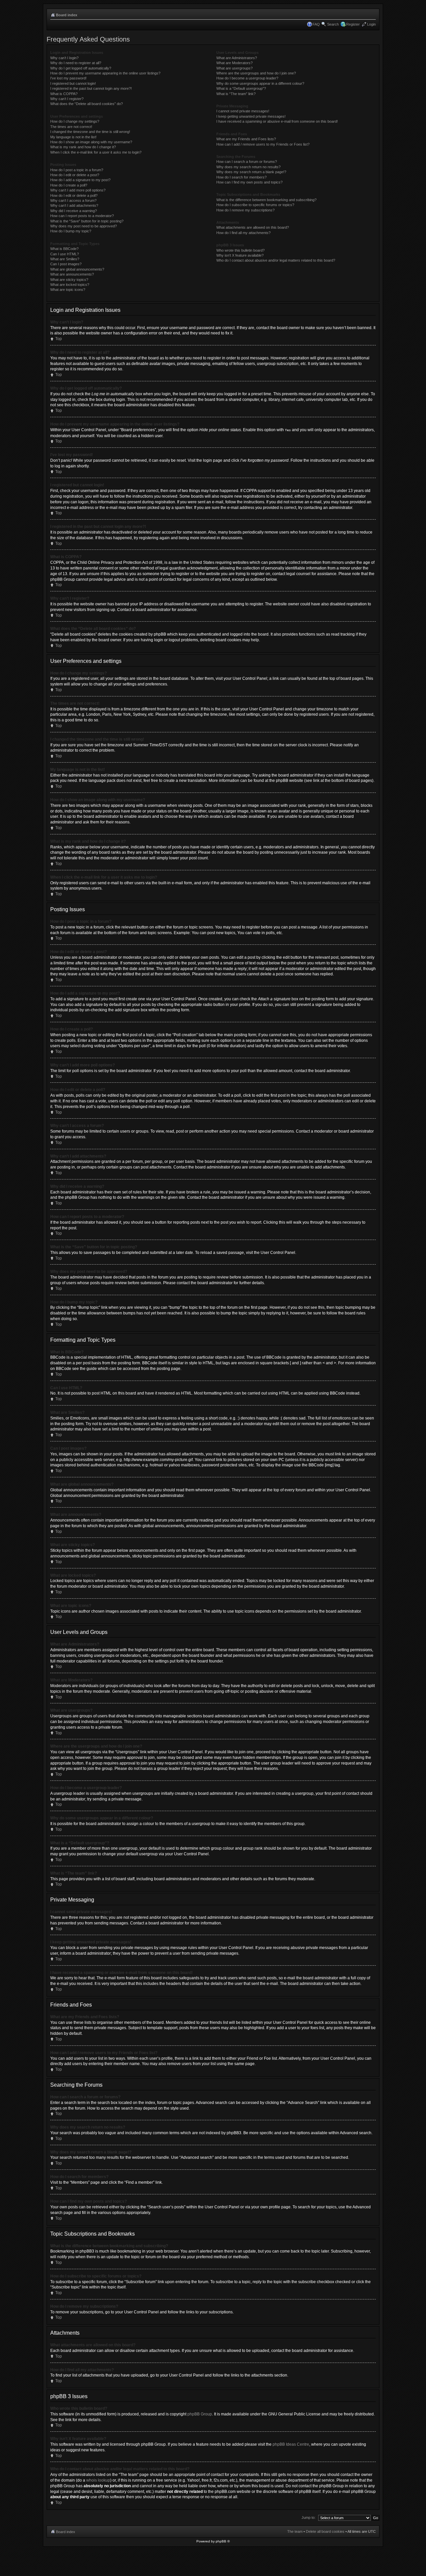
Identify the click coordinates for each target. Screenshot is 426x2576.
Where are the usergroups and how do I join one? (256, 73)
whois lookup (98, 2480)
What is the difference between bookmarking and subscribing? (266, 200)
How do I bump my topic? (71, 231)
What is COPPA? (64, 94)
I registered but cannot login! (73, 83)
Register (353, 24)
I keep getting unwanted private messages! (251, 116)
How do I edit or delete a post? (75, 175)
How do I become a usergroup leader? (247, 78)
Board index (67, 15)
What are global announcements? (77, 269)
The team (295, 2531)
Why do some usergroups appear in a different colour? (260, 83)
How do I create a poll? (69, 185)
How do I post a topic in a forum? (77, 170)
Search (333, 24)
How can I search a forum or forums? (247, 162)
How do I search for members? (241, 177)
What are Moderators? (234, 63)
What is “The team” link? (236, 94)
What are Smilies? (65, 259)
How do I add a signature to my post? (80, 180)
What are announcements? (72, 274)
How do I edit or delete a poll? (74, 195)
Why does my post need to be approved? (84, 226)
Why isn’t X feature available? (240, 255)
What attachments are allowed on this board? (253, 227)
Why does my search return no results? (248, 167)
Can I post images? (66, 264)
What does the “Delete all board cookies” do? (87, 104)
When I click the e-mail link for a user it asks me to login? (96, 152)
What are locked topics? (70, 285)
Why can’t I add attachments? (74, 205)
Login (371, 24)
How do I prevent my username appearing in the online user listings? (105, 73)
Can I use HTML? (65, 254)
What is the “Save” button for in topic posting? (87, 221)
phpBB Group (200, 2414)
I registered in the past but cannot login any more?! (91, 88)
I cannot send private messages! (243, 111)
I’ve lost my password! (68, 78)
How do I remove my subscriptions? (245, 210)
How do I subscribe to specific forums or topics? (255, 205)
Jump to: (309, 2517)
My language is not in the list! (73, 137)
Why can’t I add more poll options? (78, 190)
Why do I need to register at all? (76, 63)
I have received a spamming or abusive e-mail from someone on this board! (277, 121)
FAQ (316, 24)
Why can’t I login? (64, 58)
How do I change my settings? (75, 121)
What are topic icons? (68, 290)
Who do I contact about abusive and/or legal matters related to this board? (276, 260)
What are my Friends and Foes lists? (246, 139)
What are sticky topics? (69, 280)
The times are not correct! (71, 127)
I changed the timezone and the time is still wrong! (90, 132)
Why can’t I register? (67, 99)
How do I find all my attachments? (243, 233)
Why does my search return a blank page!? (251, 172)
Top (59, 339)
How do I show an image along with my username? (91, 142)
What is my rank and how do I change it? (83, 147)
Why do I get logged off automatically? (81, 68)
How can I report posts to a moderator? (82, 216)
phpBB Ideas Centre (291, 2444)
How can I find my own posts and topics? (249, 182)
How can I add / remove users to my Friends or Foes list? (263, 144)
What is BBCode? (64, 249)
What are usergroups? (234, 68)
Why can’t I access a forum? (73, 200)
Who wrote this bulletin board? (240, 250)
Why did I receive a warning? (74, 211)
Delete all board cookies (325, 2531)
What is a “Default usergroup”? (241, 88)
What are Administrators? (237, 58)
